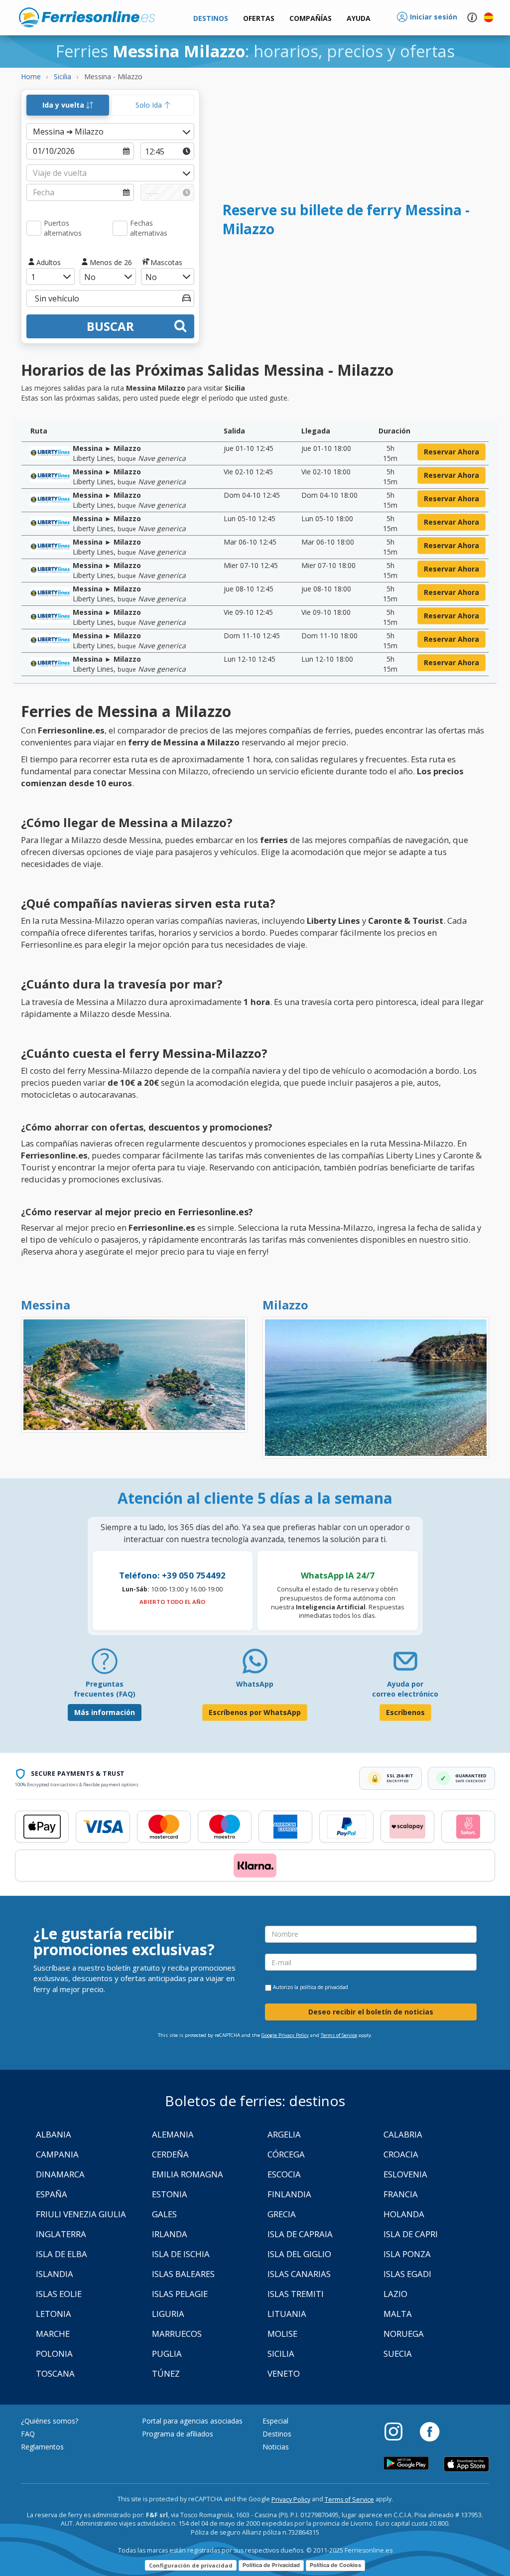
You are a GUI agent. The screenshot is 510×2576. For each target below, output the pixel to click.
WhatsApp (255, 1684)
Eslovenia (405, 2174)
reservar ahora (451, 452)
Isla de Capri (411, 2234)
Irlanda (170, 2234)
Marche (53, 2334)
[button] (359, 19)
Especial (275, 2421)
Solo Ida (150, 105)
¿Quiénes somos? (50, 2421)
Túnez (166, 2373)
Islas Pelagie (180, 2294)
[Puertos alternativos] (34, 228)
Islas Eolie (59, 2294)
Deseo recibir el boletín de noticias (371, 2012)
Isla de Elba (62, 2254)
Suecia (398, 2354)
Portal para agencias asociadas (192, 2421)
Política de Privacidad (271, 2565)
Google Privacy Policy (285, 2035)
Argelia (284, 2134)
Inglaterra (61, 2234)
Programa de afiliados (178, 2434)
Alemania (173, 2134)
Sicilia (281, 2354)
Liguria (168, 2314)
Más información (105, 1712)
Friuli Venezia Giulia (81, 2214)
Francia (401, 2194)
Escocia (284, 2174)
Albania (54, 2134)
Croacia (401, 2154)
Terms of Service (339, 2035)
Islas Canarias (299, 2274)
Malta (398, 2314)
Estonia (170, 2194)
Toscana (55, 2373)
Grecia (282, 2214)
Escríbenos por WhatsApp (255, 1712)
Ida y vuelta (64, 105)
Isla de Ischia (181, 2254)
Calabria (403, 2134)
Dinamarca (60, 2174)
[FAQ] (105, 1665)
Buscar (110, 326)
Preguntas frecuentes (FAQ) (105, 1689)
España (52, 2194)
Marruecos (177, 2334)
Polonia (54, 2354)
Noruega (404, 2334)
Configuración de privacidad (191, 2565)
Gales (164, 2214)
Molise (282, 2334)
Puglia (167, 2354)
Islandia (55, 2274)
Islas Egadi (407, 2274)
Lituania (287, 2314)
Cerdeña (170, 2154)
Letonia (54, 2314)
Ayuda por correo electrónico (405, 1689)
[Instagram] (398, 2431)
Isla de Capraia (300, 2234)
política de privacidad (324, 1987)
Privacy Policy (291, 2500)
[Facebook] (430, 2431)
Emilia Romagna (188, 2174)
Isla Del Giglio (299, 2254)
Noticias (276, 2447)
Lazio (395, 2294)
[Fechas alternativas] (120, 228)
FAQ (28, 2434)
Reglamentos (42, 2447)
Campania (57, 2154)
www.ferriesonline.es (87, 17)
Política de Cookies (335, 2565)
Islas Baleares (183, 2274)
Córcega (286, 2154)
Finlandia (289, 2194)
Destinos (277, 2434)
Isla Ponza (407, 2254)
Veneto (284, 2373)
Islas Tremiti (296, 2294)
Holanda (404, 2214)
